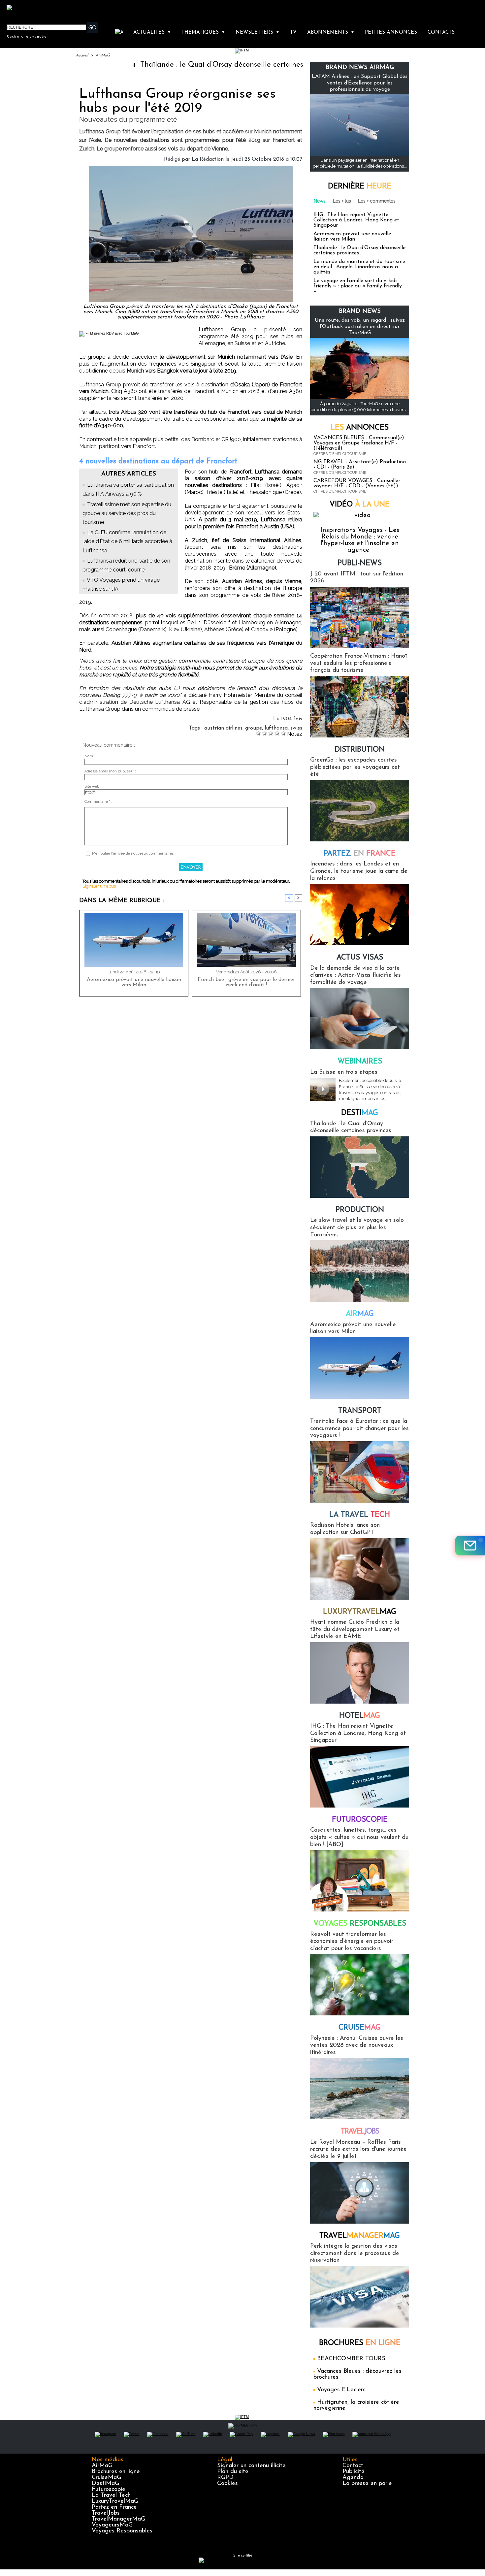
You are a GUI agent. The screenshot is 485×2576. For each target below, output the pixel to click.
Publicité (354, 2472)
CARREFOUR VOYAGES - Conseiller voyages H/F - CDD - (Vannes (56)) (357, 483)
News (320, 201)
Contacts (441, 33)
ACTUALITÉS (152, 33)
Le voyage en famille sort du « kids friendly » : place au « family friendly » (358, 286)
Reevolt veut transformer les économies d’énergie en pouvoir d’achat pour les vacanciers (352, 1942)
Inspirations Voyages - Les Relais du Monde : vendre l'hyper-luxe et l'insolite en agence (360, 540)
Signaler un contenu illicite (251, 2466)
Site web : (93, 786)
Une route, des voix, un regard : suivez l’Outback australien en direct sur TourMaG (360, 327)
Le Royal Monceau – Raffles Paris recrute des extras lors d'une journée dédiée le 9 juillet (358, 2150)
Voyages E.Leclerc (341, 2390)
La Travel (360, 1515)
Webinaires (360, 1062)
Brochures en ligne (116, 2472)
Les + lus (342, 201)
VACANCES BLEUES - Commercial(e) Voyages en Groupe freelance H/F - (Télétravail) (359, 443)
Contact (353, 2466)
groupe (254, 728)
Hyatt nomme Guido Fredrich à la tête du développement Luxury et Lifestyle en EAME (355, 1630)
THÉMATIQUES (203, 33)
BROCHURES (360, 2343)
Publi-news (360, 563)
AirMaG (103, 55)
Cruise (360, 2028)
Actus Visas (360, 958)
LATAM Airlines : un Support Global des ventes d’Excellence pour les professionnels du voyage (360, 83)
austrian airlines (223, 728)
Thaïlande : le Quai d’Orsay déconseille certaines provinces (171, 65)
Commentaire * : (98, 802)
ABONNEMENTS (331, 33)
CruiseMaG (106, 2478)
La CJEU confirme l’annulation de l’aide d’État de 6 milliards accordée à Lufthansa (127, 541)
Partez (360, 854)
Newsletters (258, 33)
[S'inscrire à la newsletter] (470, 1546)
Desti (360, 1113)
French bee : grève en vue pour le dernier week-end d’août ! (246, 982)
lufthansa (276, 728)
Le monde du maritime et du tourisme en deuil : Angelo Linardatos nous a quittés (359, 267)
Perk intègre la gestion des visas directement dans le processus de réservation (355, 2253)
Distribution (360, 750)
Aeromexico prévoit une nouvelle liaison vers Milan (134, 982)
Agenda (353, 2478)
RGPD (225, 2478)
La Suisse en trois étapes (344, 1072)
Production (360, 1210)
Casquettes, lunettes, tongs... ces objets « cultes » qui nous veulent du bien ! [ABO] (359, 1837)
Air (360, 1314)
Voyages (360, 1924)
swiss (296, 728)
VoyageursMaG (112, 2525)
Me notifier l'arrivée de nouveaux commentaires (133, 853)
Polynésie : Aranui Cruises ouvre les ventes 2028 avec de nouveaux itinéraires (357, 2046)
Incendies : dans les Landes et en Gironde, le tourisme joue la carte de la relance (359, 871)
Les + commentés (377, 201)
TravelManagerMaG (118, 2519)
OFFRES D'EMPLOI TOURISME (340, 454)
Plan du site (233, 2472)
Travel (360, 2132)
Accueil (82, 55)
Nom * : (91, 756)
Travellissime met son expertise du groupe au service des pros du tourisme (127, 513)
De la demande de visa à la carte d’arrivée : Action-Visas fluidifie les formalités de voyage (356, 976)
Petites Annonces (391, 33)
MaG (360, 1612)
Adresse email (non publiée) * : (110, 771)
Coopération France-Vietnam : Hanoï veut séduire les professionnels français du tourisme (358, 663)
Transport (360, 1411)
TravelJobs (106, 2513)
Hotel (360, 1716)
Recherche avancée (27, 36)
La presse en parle (367, 2484)
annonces (360, 428)
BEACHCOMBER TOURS (351, 2359)
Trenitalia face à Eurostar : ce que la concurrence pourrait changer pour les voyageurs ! (359, 1429)
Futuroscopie (360, 1820)
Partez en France (114, 2507)
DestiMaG (105, 2484)
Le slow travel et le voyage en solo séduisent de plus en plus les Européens (357, 1228)
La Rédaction (208, 159)
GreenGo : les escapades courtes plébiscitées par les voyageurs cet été (355, 767)
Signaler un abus (99, 886)
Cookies (227, 2484)
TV (293, 33)
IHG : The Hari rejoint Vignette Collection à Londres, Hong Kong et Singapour (356, 220)
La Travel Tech (111, 2495)
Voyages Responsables (122, 2531)
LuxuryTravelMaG (115, 2501)
